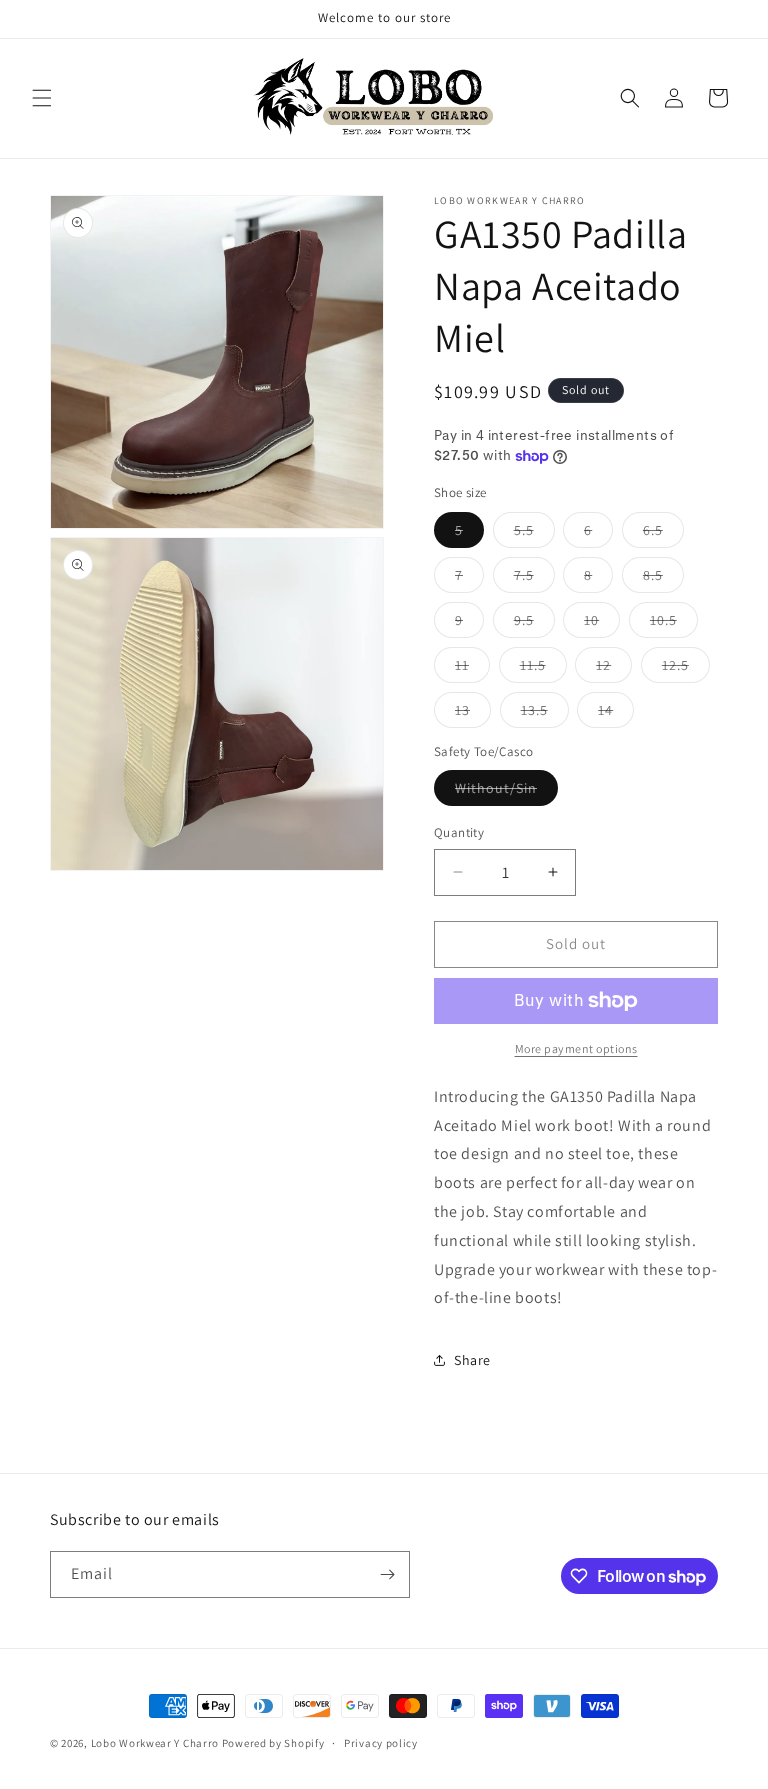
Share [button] (472, 1360)
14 (616, 714)
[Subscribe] (387, 1574)
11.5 (543, 669)
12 (614, 669)
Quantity (459, 832)
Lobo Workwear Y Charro (155, 1743)
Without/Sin (506, 792)
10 (602, 624)
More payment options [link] (576, 1048)
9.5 (534, 624)
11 (472, 669)
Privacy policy (381, 1743)
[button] (42, 98)
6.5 (663, 534)
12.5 (686, 669)
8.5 (663, 579)
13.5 (545, 714)
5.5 (534, 534)
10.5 (674, 624)
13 (473, 714)
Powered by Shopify (273, 1743)
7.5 (534, 579)
